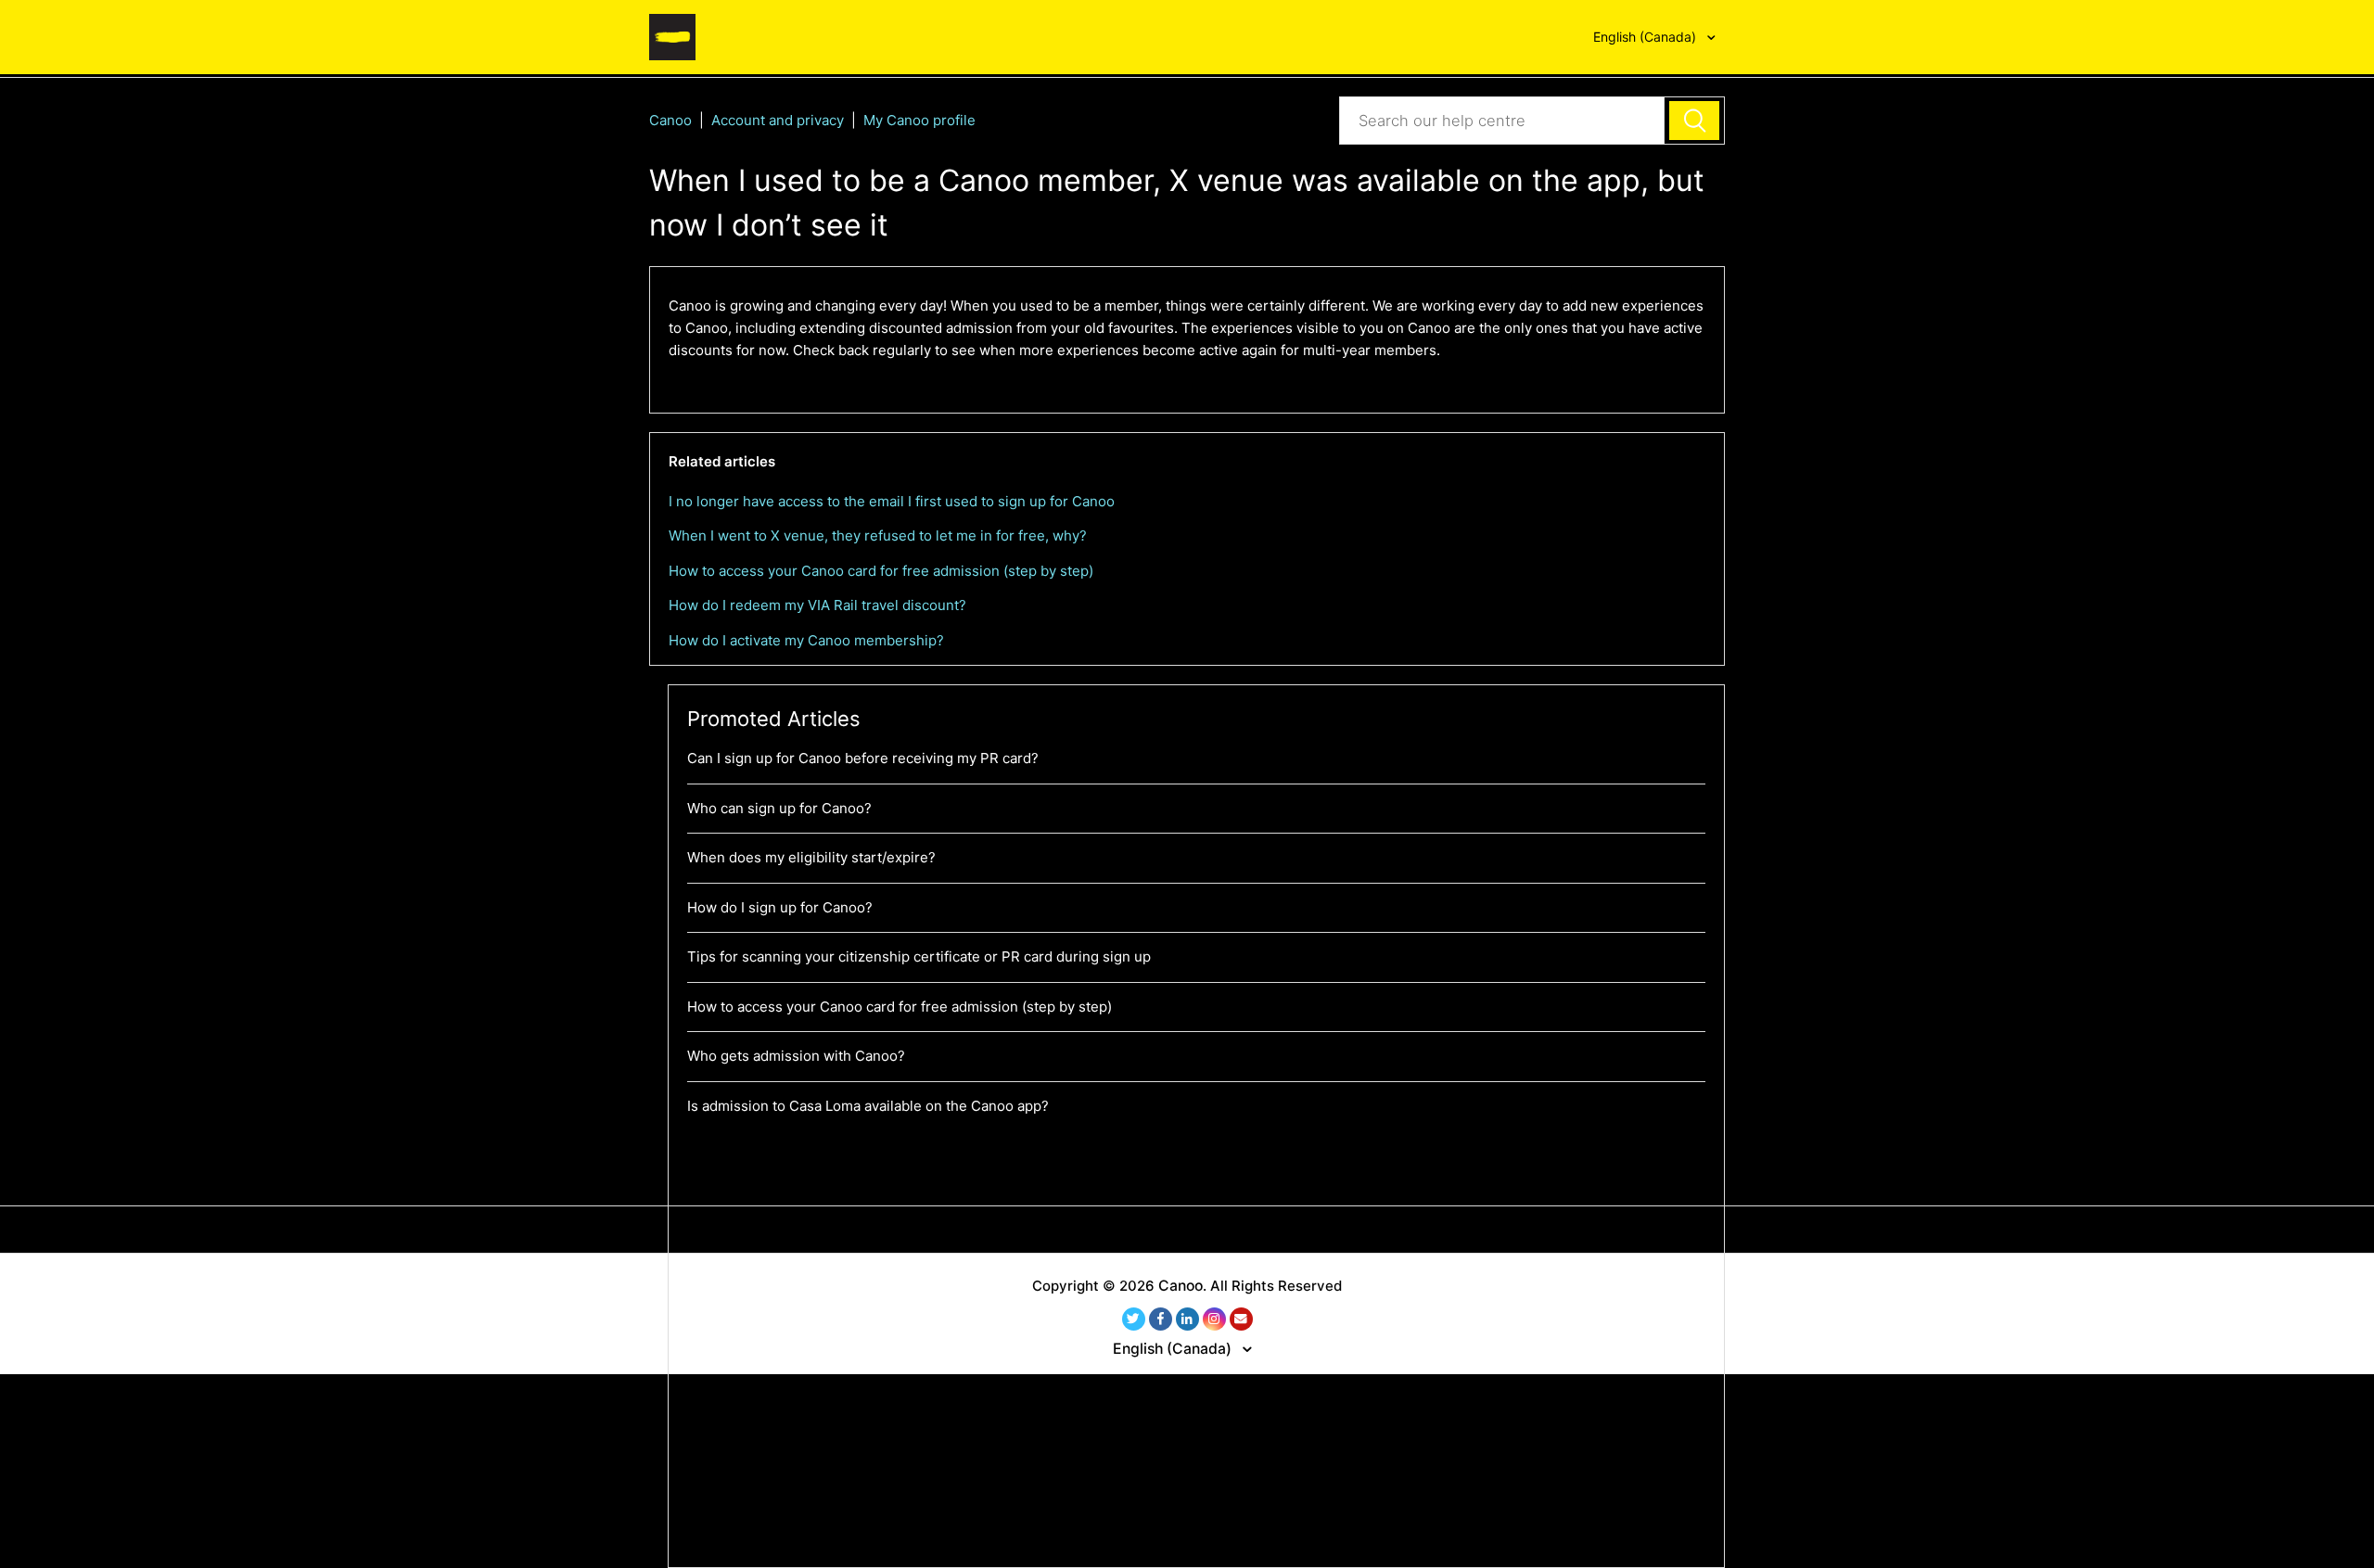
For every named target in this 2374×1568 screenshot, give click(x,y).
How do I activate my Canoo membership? (806, 640)
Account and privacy (779, 120)
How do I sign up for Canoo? (780, 907)
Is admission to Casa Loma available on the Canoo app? (868, 1106)
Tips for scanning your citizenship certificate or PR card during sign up (919, 956)
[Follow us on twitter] (1134, 1319)
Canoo (670, 120)
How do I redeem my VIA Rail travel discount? (817, 605)
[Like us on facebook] (1161, 1319)
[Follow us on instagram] (1214, 1319)
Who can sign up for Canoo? (779, 808)
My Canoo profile (919, 120)
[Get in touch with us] (1241, 1319)
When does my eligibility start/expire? (811, 857)
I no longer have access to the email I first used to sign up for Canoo (892, 501)
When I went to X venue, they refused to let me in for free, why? (878, 535)
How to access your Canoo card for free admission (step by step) (881, 571)
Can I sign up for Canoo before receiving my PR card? (863, 758)
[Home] (672, 36)
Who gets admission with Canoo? (796, 1056)
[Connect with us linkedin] (1187, 1319)
